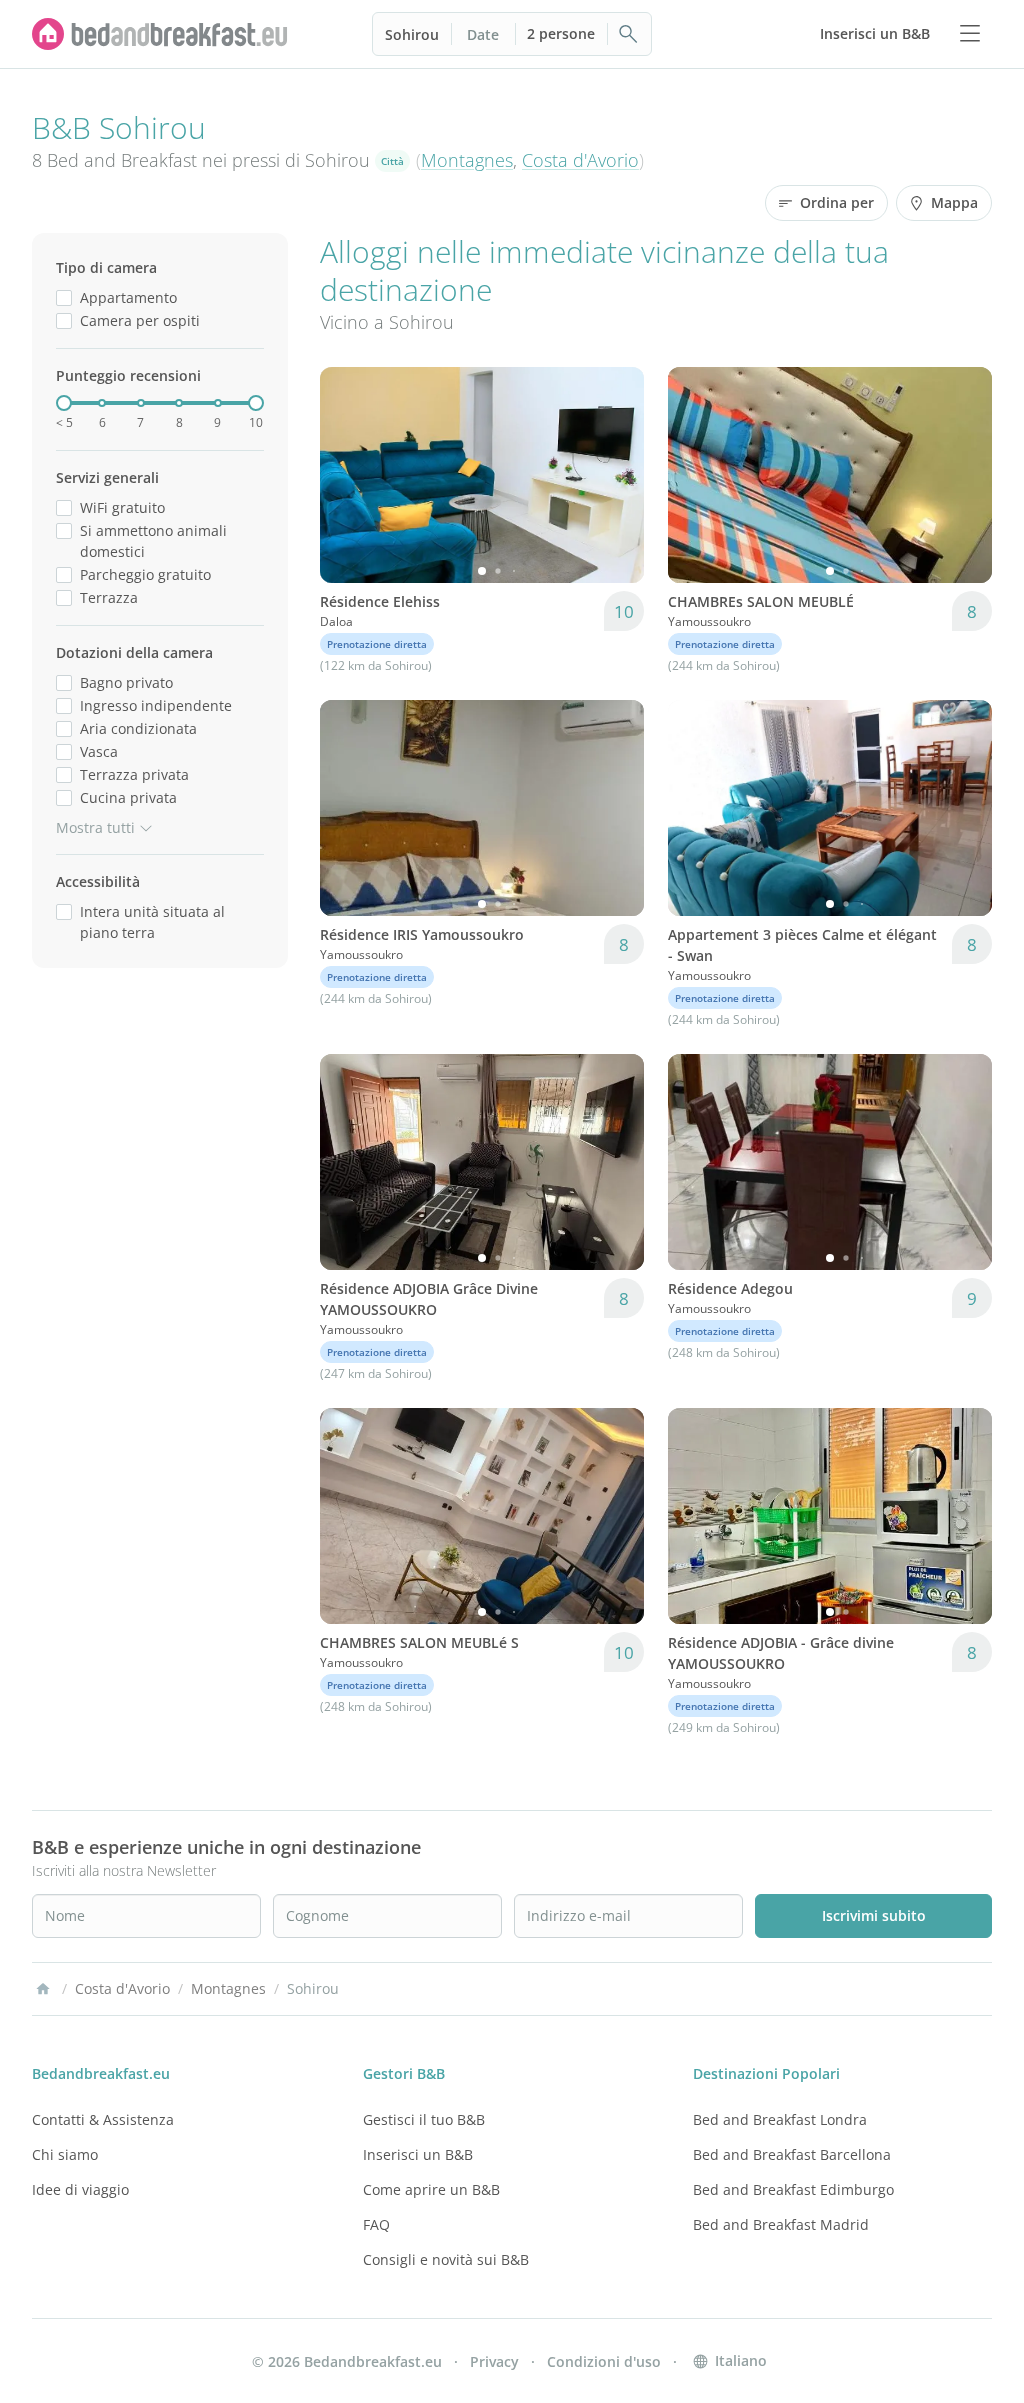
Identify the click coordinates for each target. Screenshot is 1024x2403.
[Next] (616, 475)
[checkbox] (64, 297)
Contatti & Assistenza (103, 2119)
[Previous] (348, 475)
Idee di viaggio (80, 2189)
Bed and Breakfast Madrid (781, 2224)
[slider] (64, 403)
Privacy (494, 2361)
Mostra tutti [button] (95, 827)
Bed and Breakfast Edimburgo (793, 2189)
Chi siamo (65, 2154)
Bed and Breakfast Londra (780, 2119)
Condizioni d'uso (604, 2361)
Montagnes (467, 160)
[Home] (43, 1989)
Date (483, 34)
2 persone (561, 33)
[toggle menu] (970, 34)
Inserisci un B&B (418, 2154)
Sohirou (412, 34)
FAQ (376, 2224)
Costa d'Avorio (580, 160)
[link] (160, 34)
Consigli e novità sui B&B (446, 2259)
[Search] (629, 34)
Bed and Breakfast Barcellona (792, 2154)
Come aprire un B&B (431, 2189)
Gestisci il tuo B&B (424, 2119)
